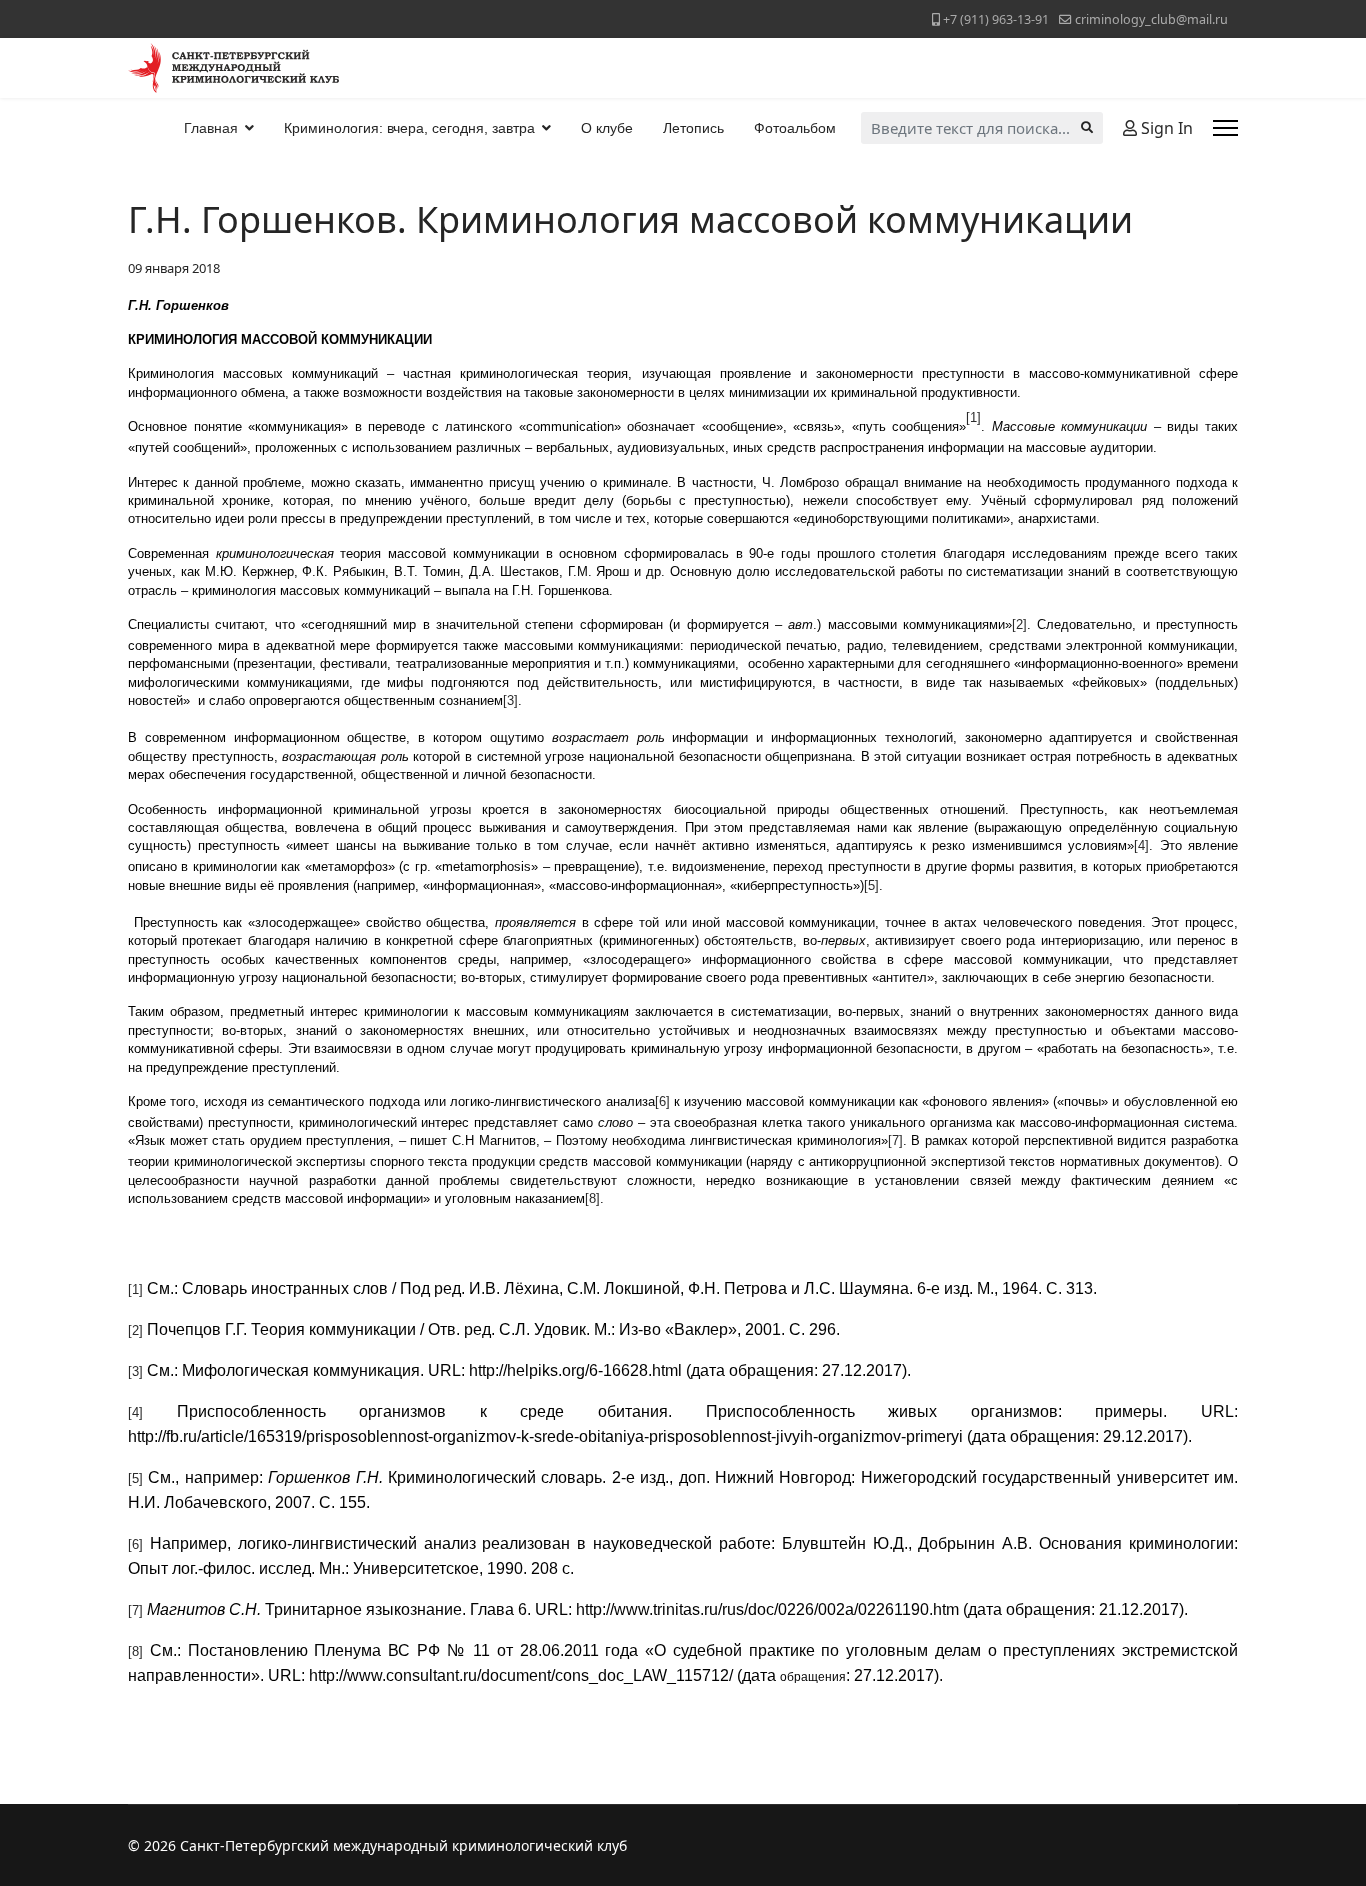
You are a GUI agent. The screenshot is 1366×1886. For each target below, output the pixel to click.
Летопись (693, 128)
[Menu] (1225, 128)
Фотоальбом (795, 128)
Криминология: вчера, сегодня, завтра (409, 128)
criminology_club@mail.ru (1151, 19)
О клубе (607, 128)
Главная (211, 128)
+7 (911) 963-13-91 (996, 19)
